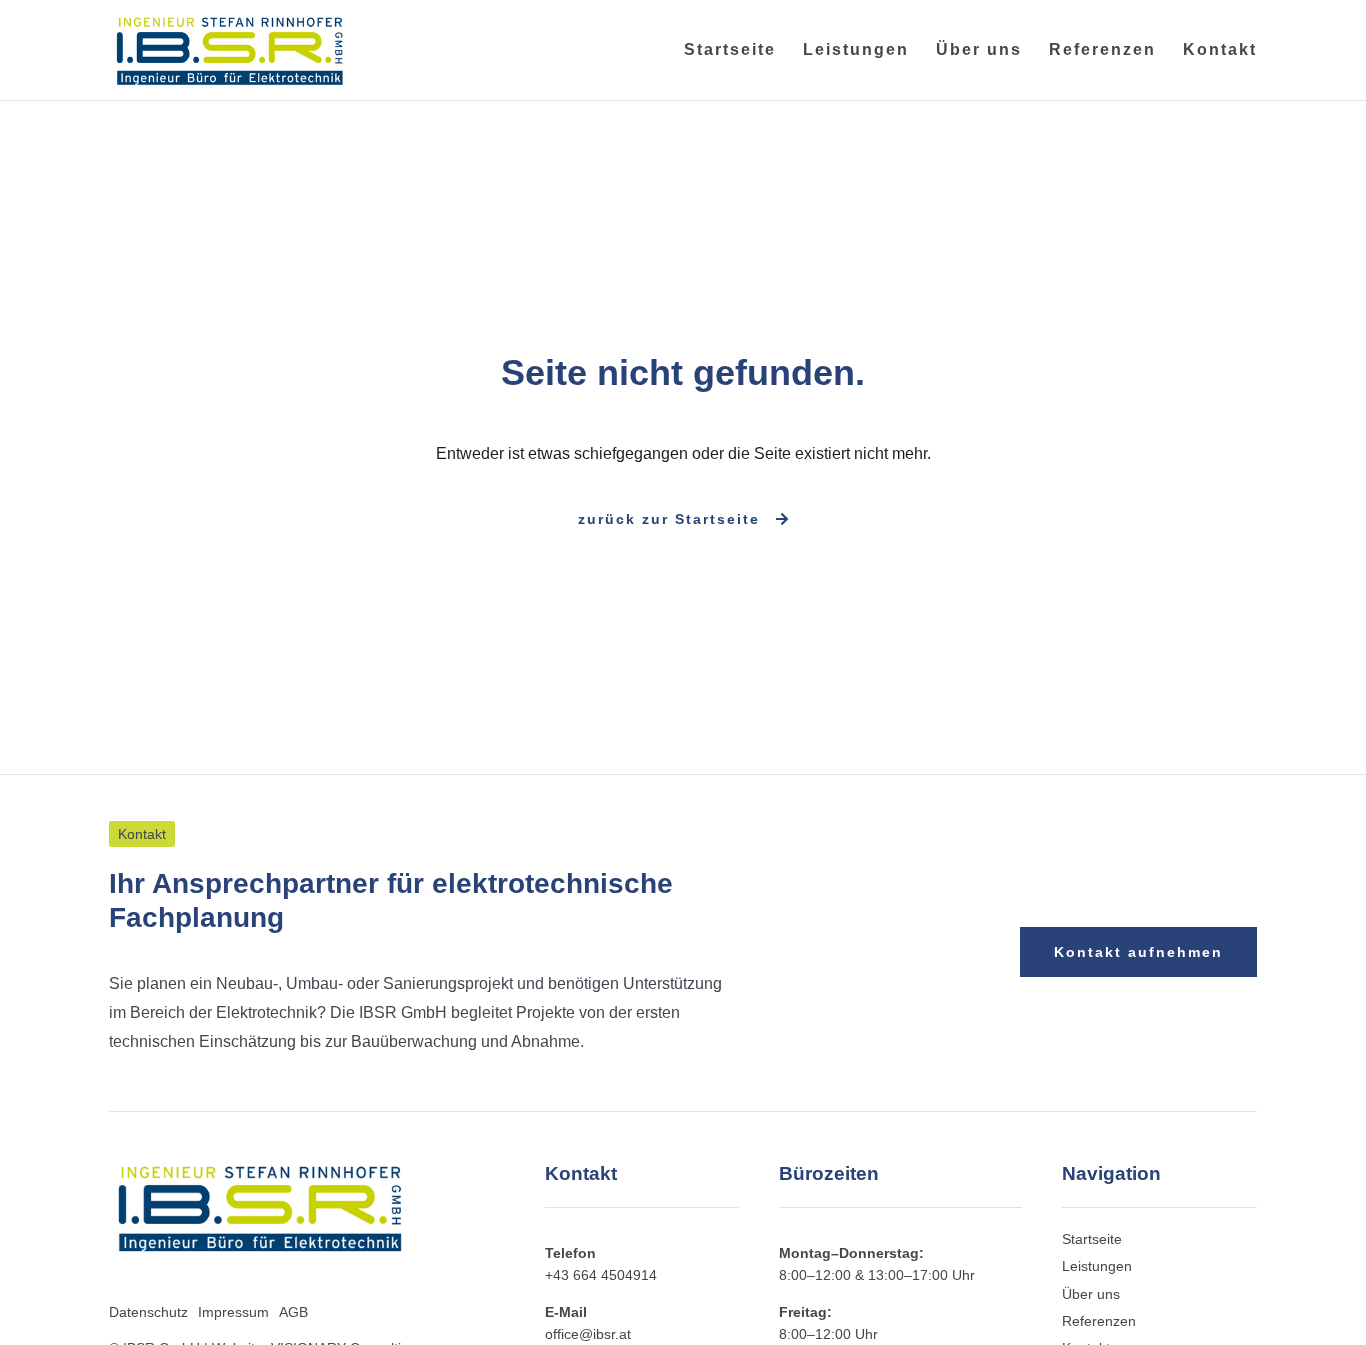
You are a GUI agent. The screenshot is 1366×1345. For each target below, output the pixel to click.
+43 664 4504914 (601, 1275)
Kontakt (1220, 49)
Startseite (730, 49)
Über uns (979, 49)
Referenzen (1102, 49)
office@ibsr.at (588, 1334)
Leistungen (856, 49)
